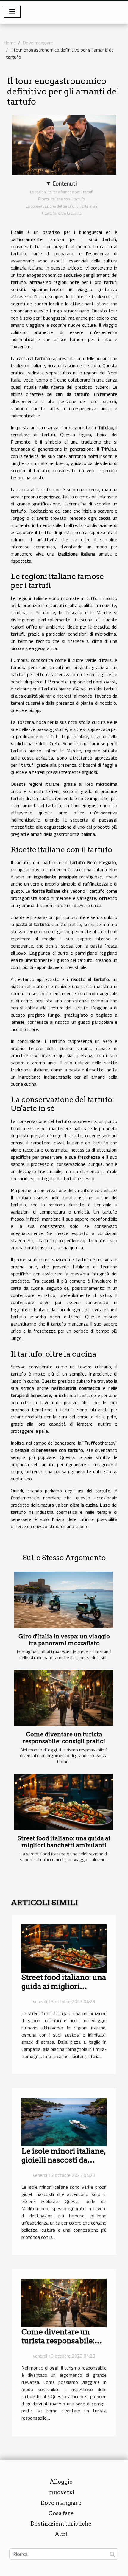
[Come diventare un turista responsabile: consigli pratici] (64, 1698)
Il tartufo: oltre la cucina (62, 213)
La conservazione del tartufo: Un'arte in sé (62, 206)
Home (10, 43)
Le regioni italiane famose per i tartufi (62, 192)
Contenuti (65, 183)
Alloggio (61, 2482)
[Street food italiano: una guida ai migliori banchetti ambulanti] (64, 1802)
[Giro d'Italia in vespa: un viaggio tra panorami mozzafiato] (64, 1600)
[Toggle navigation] (12, 12)
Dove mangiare (38, 43)
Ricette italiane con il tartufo (62, 199)
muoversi (61, 2492)
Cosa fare (61, 2513)
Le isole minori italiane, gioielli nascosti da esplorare (64, 2160)
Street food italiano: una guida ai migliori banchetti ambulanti (64, 1842)
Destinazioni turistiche (61, 2524)
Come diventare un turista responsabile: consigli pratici (64, 1738)
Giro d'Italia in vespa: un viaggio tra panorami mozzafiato (64, 1640)
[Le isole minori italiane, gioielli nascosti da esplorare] (64, 2122)
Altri (61, 2534)
